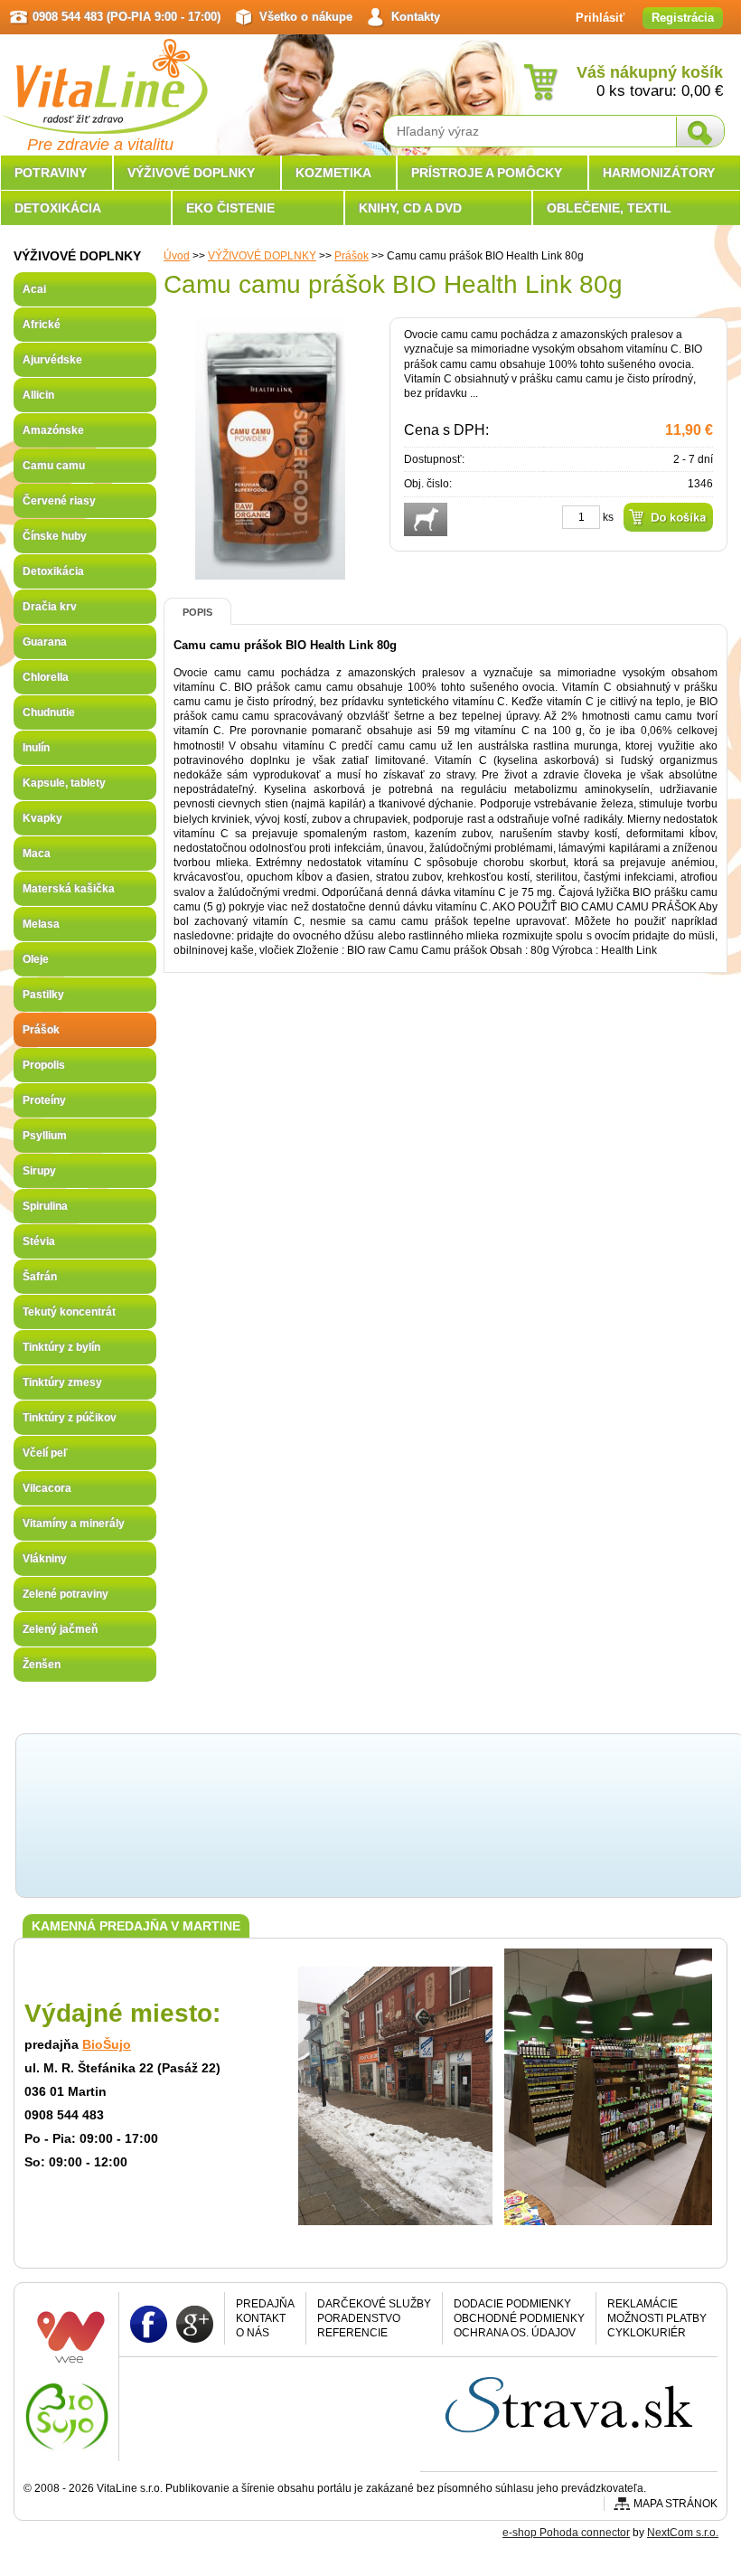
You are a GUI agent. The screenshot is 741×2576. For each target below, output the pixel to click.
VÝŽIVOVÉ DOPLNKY (262, 256)
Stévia (39, 1241)
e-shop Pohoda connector (566, 2533)
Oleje (36, 959)
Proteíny (44, 1100)
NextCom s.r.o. (683, 2533)
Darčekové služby (374, 2304)
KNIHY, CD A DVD (410, 208)
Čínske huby (55, 536)
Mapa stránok (675, 2504)
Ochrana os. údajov (515, 2333)
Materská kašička (69, 889)
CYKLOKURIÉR (647, 2333)
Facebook (149, 2323)
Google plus (195, 2323)
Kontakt (261, 2318)
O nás (253, 2333)
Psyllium (45, 1136)
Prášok (352, 256)
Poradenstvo (359, 2318)
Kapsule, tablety (64, 783)
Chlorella (46, 677)
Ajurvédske (52, 360)
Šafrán (40, 1277)
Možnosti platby (657, 2318)
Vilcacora (47, 1488)
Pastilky (43, 995)
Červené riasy (59, 501)
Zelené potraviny (66, 1594)
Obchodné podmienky (519, 2318)
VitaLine (104, 76)
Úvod (177, 256)
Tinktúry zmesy (62, 1382)
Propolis (44, 1065)
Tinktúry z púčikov (70, 1418)
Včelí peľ (45, 1453)
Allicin (38, 395)
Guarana (45, 642)
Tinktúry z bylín (61, 1347)
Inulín (36, 748)
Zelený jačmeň (60, 1629)
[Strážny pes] (426, 519)
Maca (37, 854)
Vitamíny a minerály (74, 1524)
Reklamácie (643, 2304)
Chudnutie (49, 712)
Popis (197, 612)
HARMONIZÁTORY (659, 173)
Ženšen (42, 1665)
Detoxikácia (53, 571)
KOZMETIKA (333, 173)
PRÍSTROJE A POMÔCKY (487, 173)
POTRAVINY (51, 173)
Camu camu (54, 466)
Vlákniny (45, 1559)
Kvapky (42, 818)
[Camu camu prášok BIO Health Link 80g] (270, 572)
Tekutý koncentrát (69, 1312)
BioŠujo (107, 2044)
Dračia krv (50, 607)
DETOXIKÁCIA (58, 208)
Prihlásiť (600, 18)
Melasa (41, 924)
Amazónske (53, 430)
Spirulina (45, 1206)
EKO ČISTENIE (230, 208)
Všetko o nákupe (306, 17)
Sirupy (39, 1171)
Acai (34, 289)
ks (608, 517)
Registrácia (683, 18)
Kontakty (416, 17)
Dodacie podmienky (512, 2304)
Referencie (352, 2333)
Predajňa (265, 2304)
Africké (42, 325)
